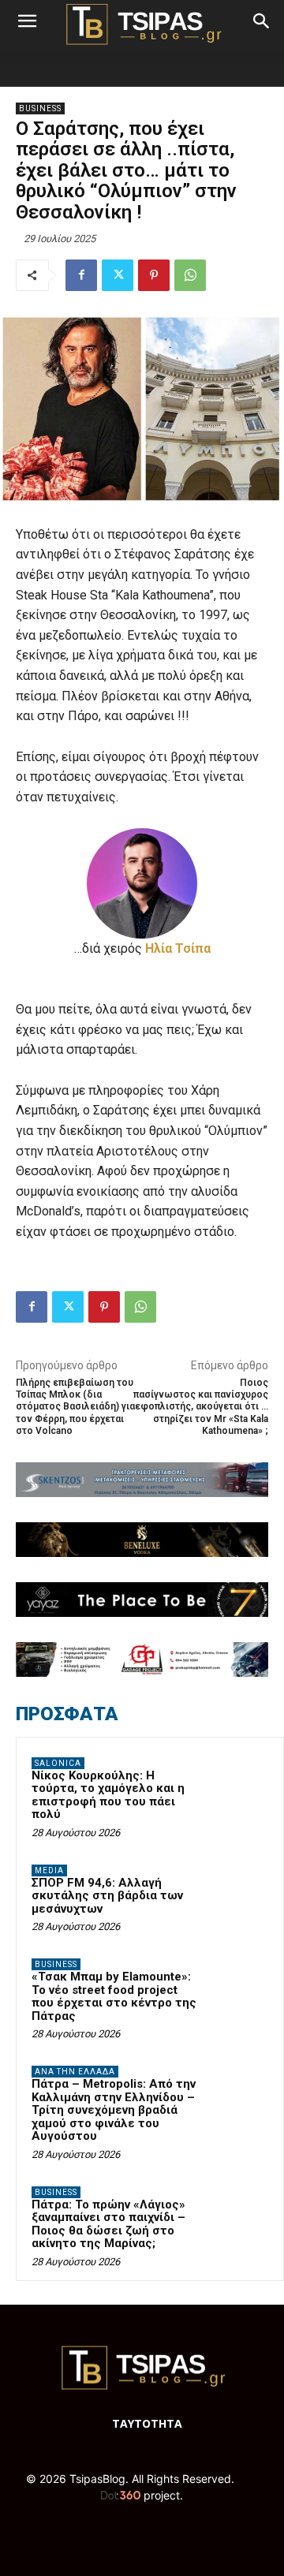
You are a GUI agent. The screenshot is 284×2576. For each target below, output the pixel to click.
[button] (27, 21)
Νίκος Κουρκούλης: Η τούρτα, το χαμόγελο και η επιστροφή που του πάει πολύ (108, 1795)
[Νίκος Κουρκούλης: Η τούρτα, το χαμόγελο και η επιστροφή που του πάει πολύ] (237, 1785)
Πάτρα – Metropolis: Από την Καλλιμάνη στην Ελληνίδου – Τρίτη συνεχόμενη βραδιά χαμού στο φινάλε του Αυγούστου (114, 2110)
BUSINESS (40, 108)
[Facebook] (81, 275)
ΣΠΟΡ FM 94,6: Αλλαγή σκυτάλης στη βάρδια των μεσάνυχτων (107, 1896)
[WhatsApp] (190, 275)
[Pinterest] (154, 275)
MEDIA (49, 1870)
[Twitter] (118, 275)
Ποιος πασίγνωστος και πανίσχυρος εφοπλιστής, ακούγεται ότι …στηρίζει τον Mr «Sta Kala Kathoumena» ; (201, 1407)
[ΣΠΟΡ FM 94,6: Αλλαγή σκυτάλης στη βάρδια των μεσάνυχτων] (237, 1892)
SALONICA (58, 1763)
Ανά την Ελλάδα (75, 2072)
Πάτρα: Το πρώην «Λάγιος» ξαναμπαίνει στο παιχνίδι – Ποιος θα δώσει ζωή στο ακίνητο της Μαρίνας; (108, 2224)
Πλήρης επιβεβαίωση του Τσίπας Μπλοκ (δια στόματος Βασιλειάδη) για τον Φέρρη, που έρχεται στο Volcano (75, 1407)
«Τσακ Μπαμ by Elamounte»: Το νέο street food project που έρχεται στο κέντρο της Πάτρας (114, 1996)
